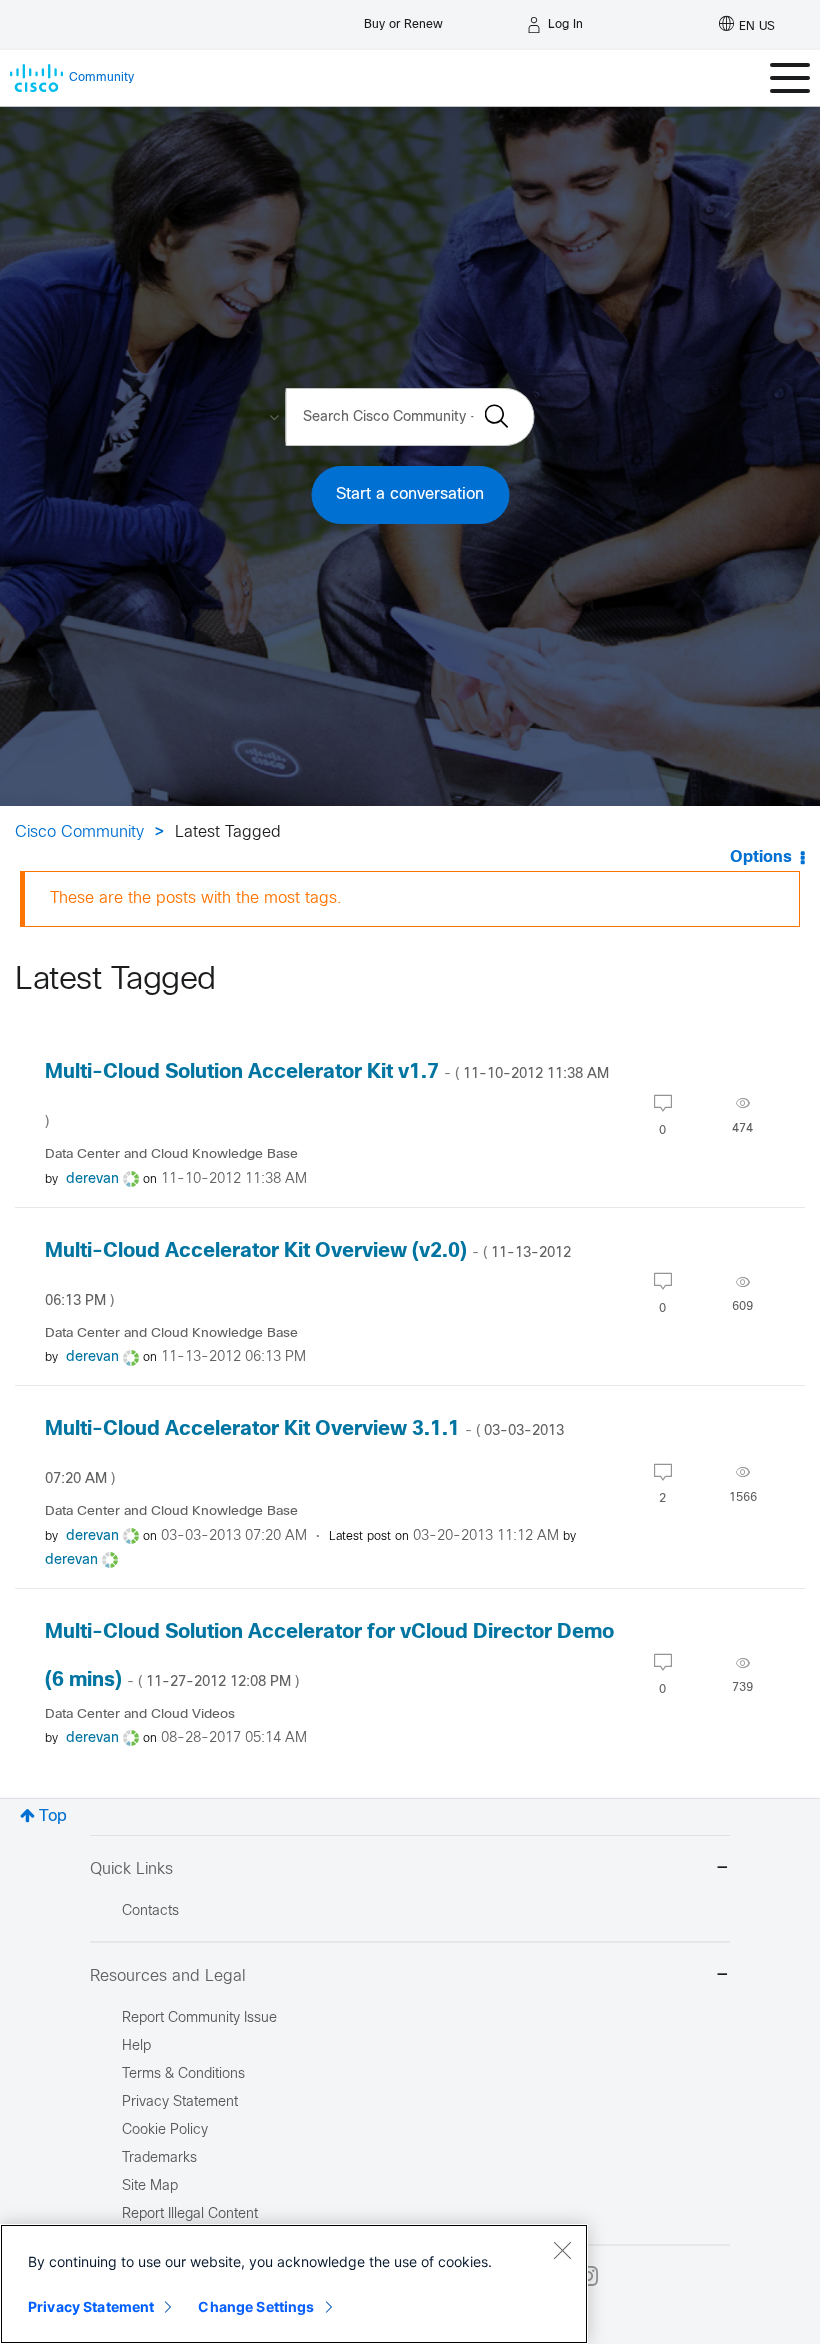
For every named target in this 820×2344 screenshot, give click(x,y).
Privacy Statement (91, 2306)
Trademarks (159, 2158)
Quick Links (131, 1869)
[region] (294, 2284)
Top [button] (53, 1816)
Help (136, 2046)
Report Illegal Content (190, 2214)
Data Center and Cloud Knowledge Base (171, 1154)
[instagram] (588, 2276)
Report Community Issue (199, 2018)
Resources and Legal (168, 1976)
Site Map (150, 2186)
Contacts (150, 1911)
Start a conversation (410, 494)
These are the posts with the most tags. (196, 898)
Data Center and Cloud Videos (140, 1714)
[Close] (562, 2250)
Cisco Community (79, 832)
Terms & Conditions (183, 2074)
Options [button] (761, 857)
